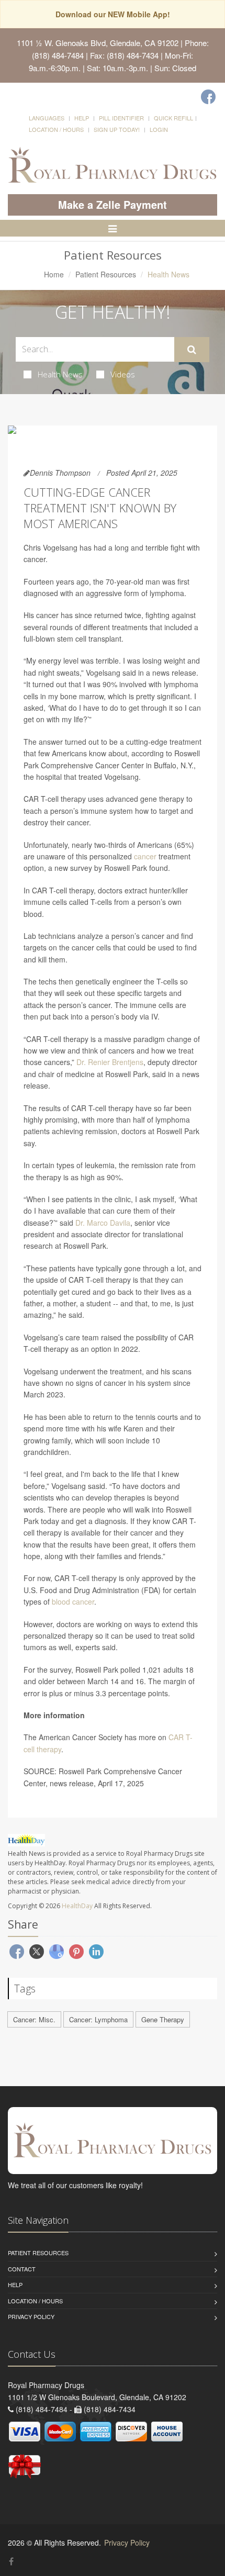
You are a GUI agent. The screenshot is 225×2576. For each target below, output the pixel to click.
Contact (22, 2269)
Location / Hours (56, 129)
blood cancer (73, 1601)
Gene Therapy (163, 2019)
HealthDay (77, 1906)
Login (159, 129)
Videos (123, 374)
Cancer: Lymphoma (98, 2019)
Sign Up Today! (117, 129)
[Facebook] (208, 97)
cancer (145, 856)
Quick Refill (173, 118)
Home (54, 274)
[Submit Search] (192, 350)
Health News (60, 374)
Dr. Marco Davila (103, 1223)
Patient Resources (106, 274)
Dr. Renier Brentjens (110, 1062)
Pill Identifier (121, 118)
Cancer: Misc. (34, 2019)
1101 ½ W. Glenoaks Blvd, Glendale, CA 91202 (98, 43)
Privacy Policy (31, 2316)
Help (82, 118)
